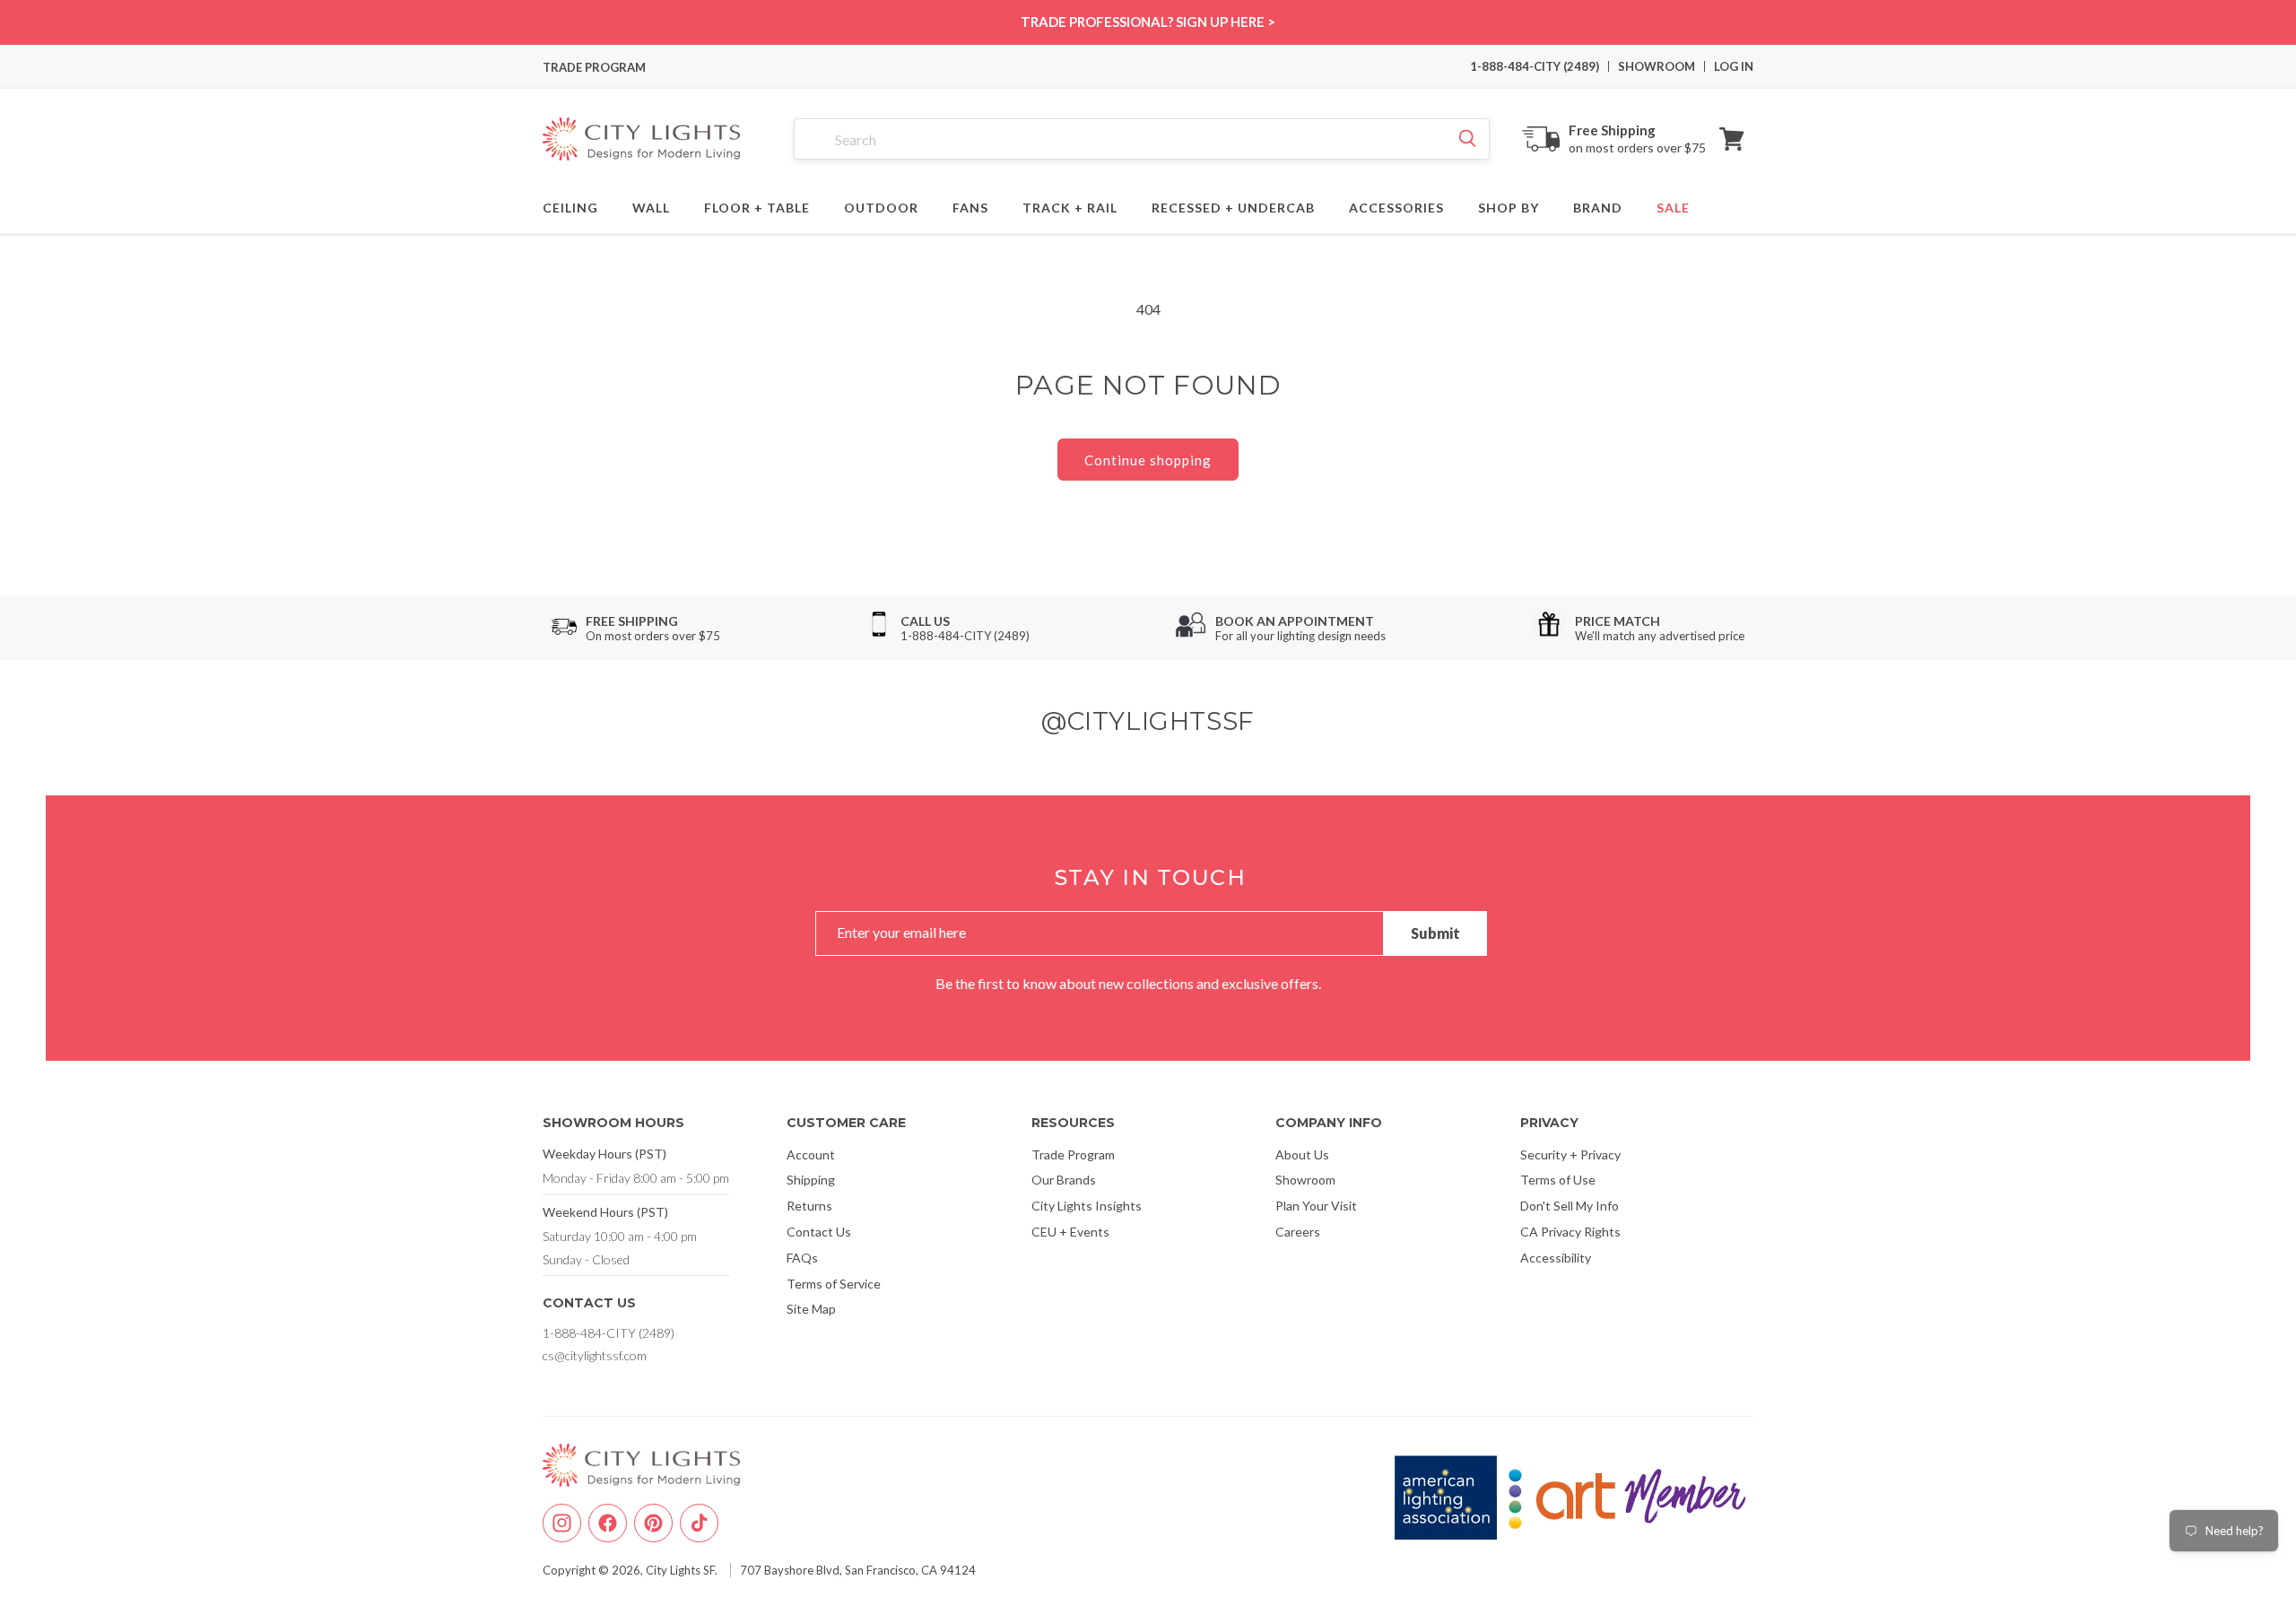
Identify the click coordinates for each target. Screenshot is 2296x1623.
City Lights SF (680, 1570)
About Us (1302, 1154)
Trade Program (1073, 1154)
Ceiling (570, 205)
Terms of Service (834, 1284)
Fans (970, 205)
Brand (1598, 205)
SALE (1673, 205)
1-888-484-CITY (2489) (1535, 66)
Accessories (1396, 205)
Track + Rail (1070, 205)
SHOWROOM (1657, 66)
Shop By (1509, 205)
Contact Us (819, 1232)
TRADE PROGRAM (594, 67)
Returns (809, 1206)
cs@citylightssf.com (595, 1355)
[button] (1732, 139)
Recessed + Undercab (1233, 205)
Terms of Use (1558, 1180)
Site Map (811, 1309)
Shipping (811, 1180)
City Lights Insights (1087, 1206)
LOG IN (1734, 66)
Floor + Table (757, 205)
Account (811, 1154)
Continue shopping (1148, 460)
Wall (651, 205)
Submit (1435, 933)
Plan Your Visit (1316, 1206)
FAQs (802, 1258)
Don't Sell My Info (1570, 1206)
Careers (1298, 1232)
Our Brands (1064, 1180)
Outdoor (881, 205)
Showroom (1305, 1180)
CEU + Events (1070, 1232)
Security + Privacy (1570, 1154)
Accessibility (1556, 1258)
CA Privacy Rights (1570, 1232)
